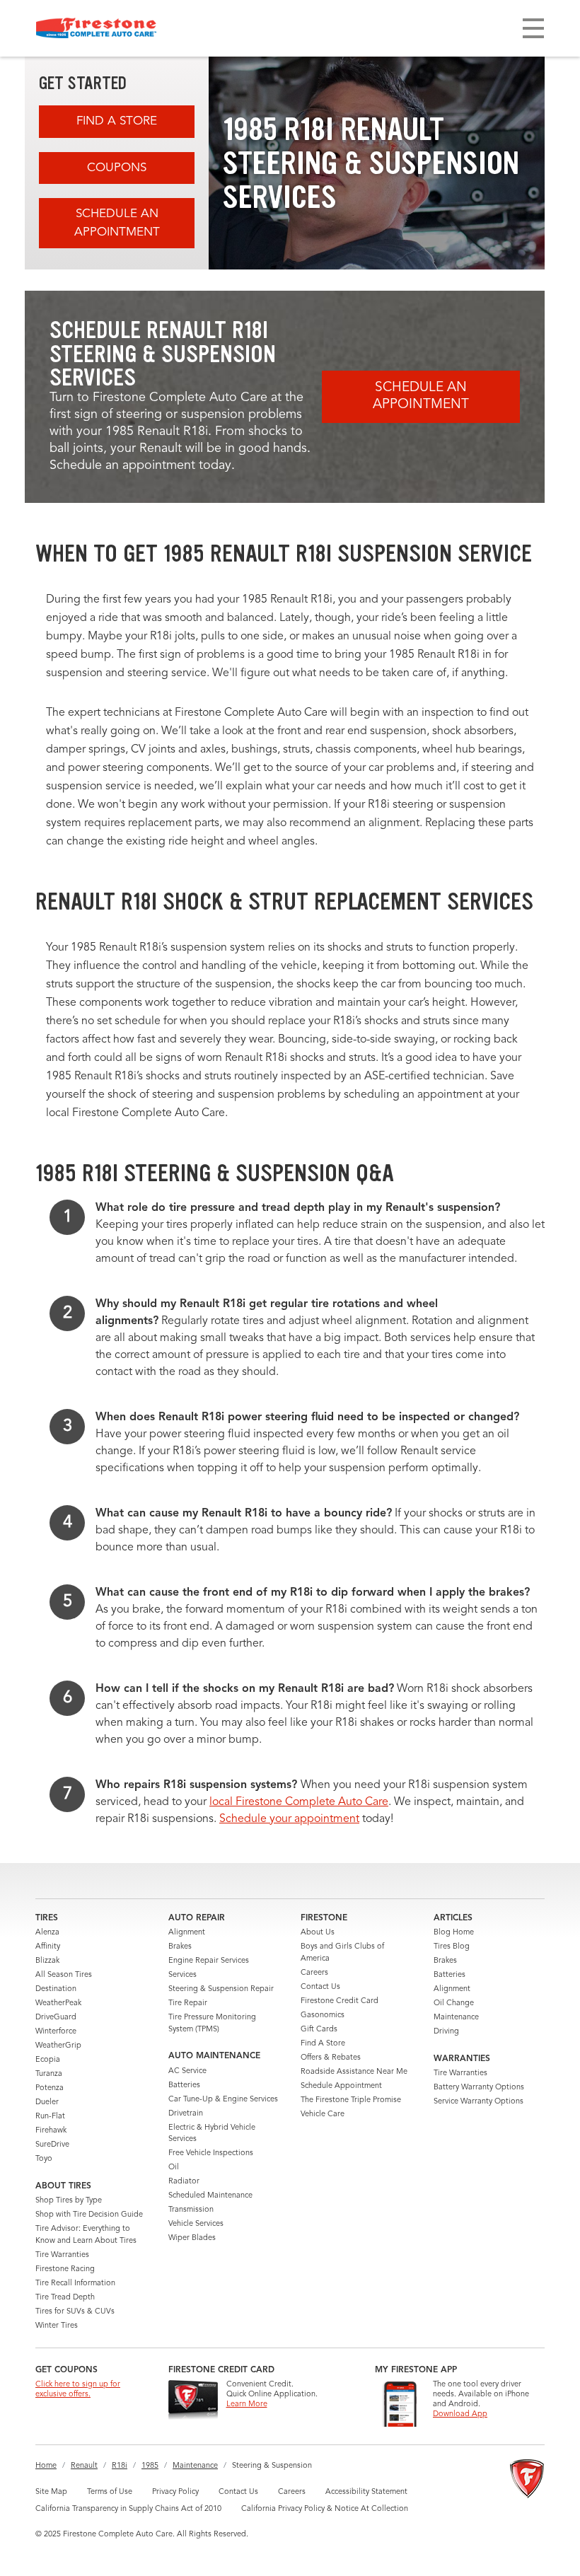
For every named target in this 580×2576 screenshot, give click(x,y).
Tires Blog (452, 1947)
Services (182, 1975)
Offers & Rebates (331, 2058)
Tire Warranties (62, 2255)
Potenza (50, 2088)
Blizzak (47, 1961)
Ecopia (48, 2060)
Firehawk (51, 2131)
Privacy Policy (175, 2492)
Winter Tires (57, 2326)
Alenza (47, 1933)
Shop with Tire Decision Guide (89, 2215)
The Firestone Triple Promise (351, 2100)
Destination (56, 1989)
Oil (174, 2168)
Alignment (187, 1933)
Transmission (191, 2210)
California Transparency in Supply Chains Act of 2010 (128, 2509)
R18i (120, 2466)
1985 (150, 2466)
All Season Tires (64, 1975)
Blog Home (454, 1933)
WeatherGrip (58, 2046)
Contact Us (320, 1987)
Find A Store (117, 121)
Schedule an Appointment (117, 223)
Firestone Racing (65, 2269)
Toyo (44, 2159)
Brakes (180, 1947)
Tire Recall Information (75, 2284)
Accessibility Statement (366, 2492)
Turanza (49, 2074)
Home (46, 2466)
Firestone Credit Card (340, 2001)
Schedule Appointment (341, 2086)
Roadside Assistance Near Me (354, 2072)
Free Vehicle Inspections (211, 2153)
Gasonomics (323, 2015)
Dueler (47, 2102)
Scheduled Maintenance (210, 2196)
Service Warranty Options (478, 2102)
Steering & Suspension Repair (221, 1989)
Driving (446, 2032)
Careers (314, 1973)
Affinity (48, 1947)
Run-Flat (50, 2117)
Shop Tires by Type (69, 2201)
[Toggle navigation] (533, 28)
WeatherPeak (58, 2003)
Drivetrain (186, 2114)
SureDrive (52, 2145)
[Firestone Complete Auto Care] (96, 28)
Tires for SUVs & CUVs (75, 2312)
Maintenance (456, 2018)
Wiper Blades (192, 2238)
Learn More (247, 2404)
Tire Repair (188, 2003)
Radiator (184, 2182)
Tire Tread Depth (65, 2298)
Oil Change (454, 2003)
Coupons (117, 168)
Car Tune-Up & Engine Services (223, 2100)
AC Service (187, 2071)
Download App (460, 2414)
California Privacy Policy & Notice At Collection (325, 2509)
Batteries (184, 2085)
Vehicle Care (323, 2114)
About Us (318, 1933)
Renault (84, 2466)
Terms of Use (110, 2492)
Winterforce (56, 2032)
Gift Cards (319, 2030)
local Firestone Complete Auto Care (299, 1802)
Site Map (51, 2492)
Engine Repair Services (209, 1961)
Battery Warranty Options (479, 2088)
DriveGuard (56, 2018)
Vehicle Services (196, 2224)
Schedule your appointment (289, 1819)
